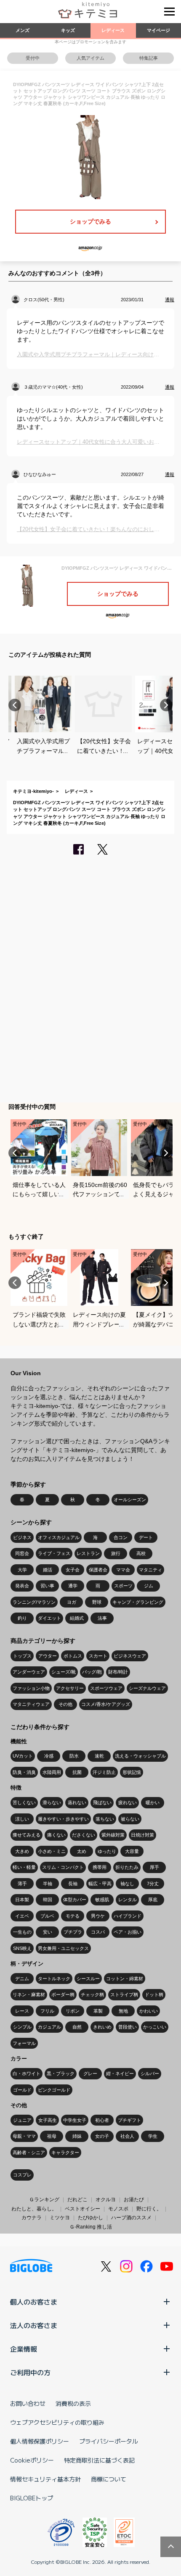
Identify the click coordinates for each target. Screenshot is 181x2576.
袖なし (127, 1884)
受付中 (33, 58)
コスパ (98, 1932)
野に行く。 (149, 2209)
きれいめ (102, 2027)
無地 (123, 2011)
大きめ (22, 1851)
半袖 (48, 1884)
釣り (22, 1618)
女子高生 (48, 2120)
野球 (97, 1602)
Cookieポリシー (32, 2460)
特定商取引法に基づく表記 (99, 2460)
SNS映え (22, 1948)
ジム (149, 1586)
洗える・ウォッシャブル (140, 1756)
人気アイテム (90, 58)
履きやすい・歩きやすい (63, 1819)
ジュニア (22, 2120)
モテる (73, 1916)
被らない (130, 1819)
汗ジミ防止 (104, 1772)
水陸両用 (52, 1772)
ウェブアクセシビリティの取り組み (57, 2422)
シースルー (88, 1979)
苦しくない (24, 1802)
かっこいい (155, 2027)
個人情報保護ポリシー (40, 2441)
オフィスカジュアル (59, 1537)
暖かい (153, 1802)
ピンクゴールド (54, 2090)
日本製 (22, 1900)
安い (48, 1932)
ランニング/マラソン (34, 1602)
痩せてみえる (27, 1835)
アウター (48, 1656)
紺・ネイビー (120, 2073)
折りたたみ (127, 1867)
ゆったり (107, 1851)
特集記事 (149, 58)
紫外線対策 (113, 1835)
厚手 (154, 1867)
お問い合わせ (28, 2403)
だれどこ (77, 2200)
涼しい (22, 1819)
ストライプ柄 (124, 1994)
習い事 (47, 1586)
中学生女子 (75, 2120)
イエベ (22, 1916)
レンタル (128, 1900)
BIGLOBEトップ (32, 2498)
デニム (22, 1979)
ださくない (84, 1835)
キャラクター (65, 2152)
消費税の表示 (73, 2403)
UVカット (23, 1756)
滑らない (52, 1802)
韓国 (48, 1900)
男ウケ (98, 1916)
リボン (73, 2011)
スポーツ (123, 1586)
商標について (109, 2479)
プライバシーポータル (109, 2441)
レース (22, 2011)
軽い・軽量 (24, 1867)
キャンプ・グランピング (138, 1602)
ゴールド (22, 2090)
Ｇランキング (44, 2200)
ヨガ (72, 1602)
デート (146, 1537)
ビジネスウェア (130, 1656)
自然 (77, 2027)
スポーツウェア (106, 1688)
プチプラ (73, 1932)
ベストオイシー (83, 2209)
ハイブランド (128, 1916)
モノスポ (118, 2209)
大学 (22, 1570)
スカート (98, 1656)
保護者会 (98, 1570)
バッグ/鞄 (92, 1672)
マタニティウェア (31, 1704)
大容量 (132, 1851)
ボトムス (73, 1656)
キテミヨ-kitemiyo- (33, 791)
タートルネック (54, 1979)
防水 (74, 1756)
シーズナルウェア (147, 1688)
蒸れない (77, 1802)
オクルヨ (106, 2200)
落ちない (105, 1819)
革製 (98, 2011)
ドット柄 (154, 1994)
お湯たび (134, 2200)
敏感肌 (102, 1900)
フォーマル (24, 2043)
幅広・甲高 (100, 1884)
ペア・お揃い (128, 1932)
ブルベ (47, 1916)
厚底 (153, 1900)
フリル (47, 2011)
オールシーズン (130, 1500)
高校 (141, 1553)
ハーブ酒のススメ (131, 2218)
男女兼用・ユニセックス (63, 1948)
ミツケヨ (60, 2218)
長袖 (73, 1884)
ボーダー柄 (63, 1994)
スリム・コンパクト (63, 1867)
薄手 (22, 1884)
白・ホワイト (27, 2073)
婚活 (48, 1570)
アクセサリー (70, 1688)
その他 (65, 1704)
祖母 (52, 2136)
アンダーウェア (29, 1672)
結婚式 (77, 1618)
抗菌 (77, 1772)
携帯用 (100, 1867)
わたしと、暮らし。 (34, 2209)
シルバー (150, 2073)
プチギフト (129, 2120)
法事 (102, 1618)
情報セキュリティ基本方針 (45, 2479)
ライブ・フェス (54, 1553)
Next (166, 705)
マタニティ (150, 1570)
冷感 (49, 1756)
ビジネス (22, 1537)
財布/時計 (118, 1672)
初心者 (102, 2120)
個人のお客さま (34, 2302)
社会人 (127, 2136)
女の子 (102, 2136)
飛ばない (102, 1802)
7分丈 (153, 1884)
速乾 (99, 1756)
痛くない (56, 1835)
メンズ (23, 30)
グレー (90, 2073)
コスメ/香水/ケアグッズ (106, 1704)
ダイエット (49, 1618)
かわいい (149, 2011)
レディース (113, 30)
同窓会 (22, 1553)
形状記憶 (132, 1772)
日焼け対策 (142, 1835)
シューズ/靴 (64, 1672)
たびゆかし (90, 2218)
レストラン (88, 1553)
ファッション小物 (31, 1688)
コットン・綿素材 (125, 1979)
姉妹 (77, 2136)
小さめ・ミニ (52, 1851)
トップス (22, 1656)
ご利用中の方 (30, 2372)
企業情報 (24, 2349)
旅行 (116, 1553)
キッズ (68, 30)
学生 (153, 2136)
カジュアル (49, 2027)
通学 (73, 1586)
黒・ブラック (61, 2073)
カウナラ (32, 2218)
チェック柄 (92, 1994)
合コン (121, 1537)
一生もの (22, 1932)
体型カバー (75, 1900)
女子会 (73, 1570)
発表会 (22, 1586)
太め (82, 1851)
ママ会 (123, 1570)
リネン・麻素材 (29, 1994)
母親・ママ (24, 2136)
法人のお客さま (34, 2325)
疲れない (128, 1802)
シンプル (22, 2027)
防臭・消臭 (24, 1772)
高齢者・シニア (29, 2152)
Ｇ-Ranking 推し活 (91, 2227)
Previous (15, 705)
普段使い (128, 2027)
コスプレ (22, 2175)
